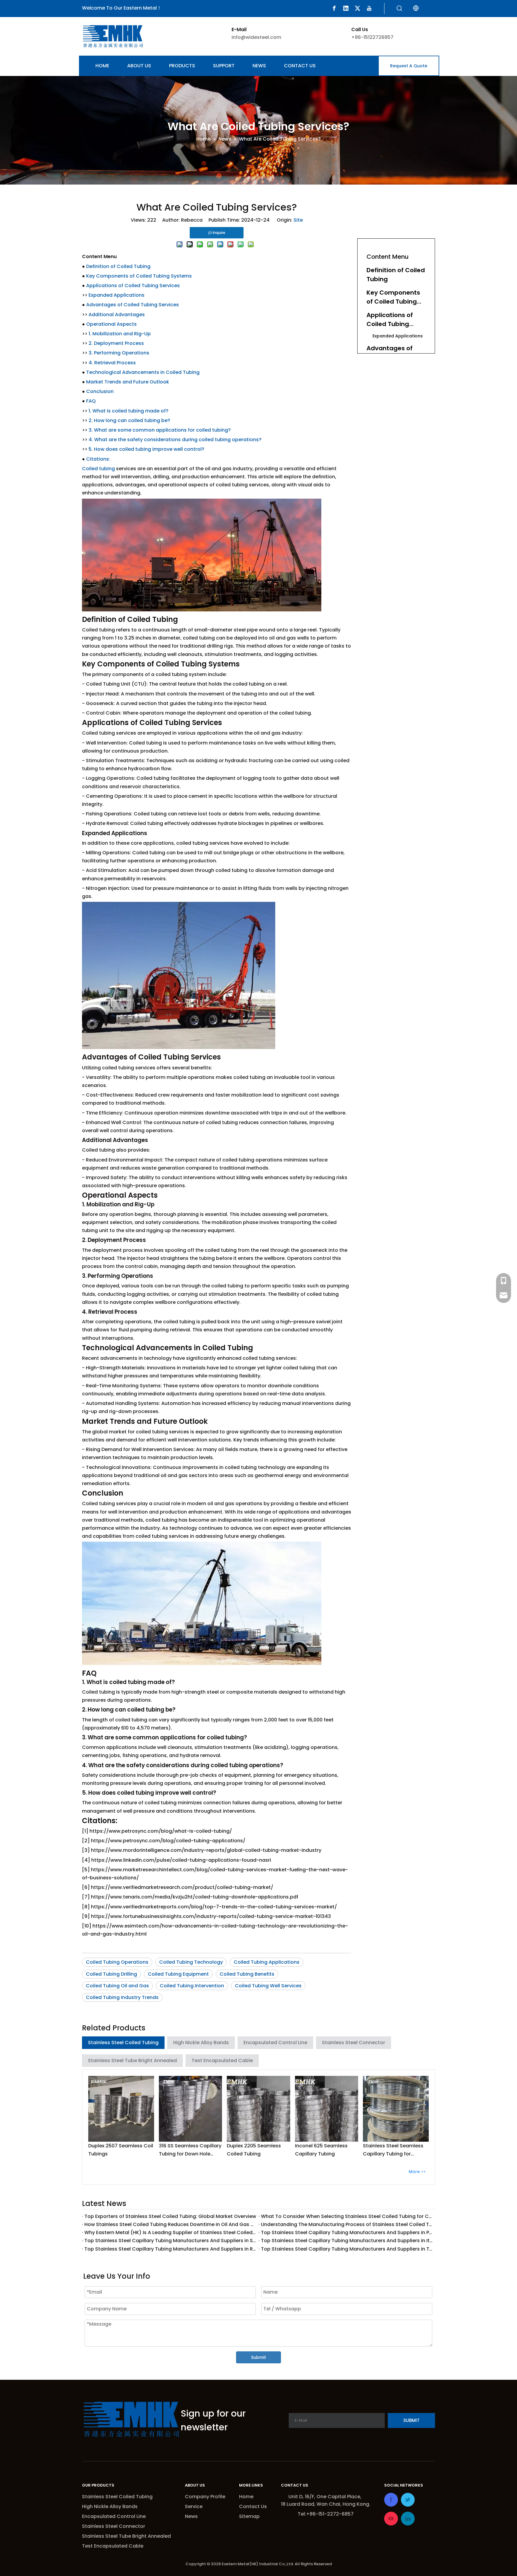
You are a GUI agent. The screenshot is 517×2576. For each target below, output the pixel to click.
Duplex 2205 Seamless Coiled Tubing (254, 2150)
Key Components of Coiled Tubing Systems (139, 276)
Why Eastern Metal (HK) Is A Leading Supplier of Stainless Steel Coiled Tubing (170, 2232)
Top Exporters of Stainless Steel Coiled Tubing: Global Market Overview (170, 2216)
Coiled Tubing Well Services (268, 1986)
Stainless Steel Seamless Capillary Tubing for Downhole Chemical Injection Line (393, 2150)
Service (194, 2506)
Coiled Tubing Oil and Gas (117, 1986)
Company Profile (205, 2497)
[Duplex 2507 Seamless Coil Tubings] (121, 2109)
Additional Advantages (117, 315)
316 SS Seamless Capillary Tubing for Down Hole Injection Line (190, 2150)
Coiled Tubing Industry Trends (122, 1997)
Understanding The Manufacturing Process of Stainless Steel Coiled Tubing (347, 2224)
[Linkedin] (346, 8)
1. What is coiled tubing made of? (129, 411)
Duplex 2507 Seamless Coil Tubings (121, 2150)
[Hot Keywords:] (399, 9)
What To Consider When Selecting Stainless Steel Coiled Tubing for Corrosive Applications (347, 2216)
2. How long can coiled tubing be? (129, 420)
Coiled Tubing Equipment (178, 1974)
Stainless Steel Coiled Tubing (123, 2043)
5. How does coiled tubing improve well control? (146, 449)
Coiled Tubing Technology (191, 1962)
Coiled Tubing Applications (267, 1962)
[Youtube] (369, 8)
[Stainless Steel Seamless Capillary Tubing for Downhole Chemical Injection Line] (396, 2109)
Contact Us (253, 2506)
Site (298, 220)
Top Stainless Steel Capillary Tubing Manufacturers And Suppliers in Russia (170, 2249)
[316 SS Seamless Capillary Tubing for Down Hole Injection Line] (191, 2109)
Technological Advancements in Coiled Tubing (143, 372)
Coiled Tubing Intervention (192, 1986)
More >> (417, 2172)
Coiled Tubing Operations (117, 1962)
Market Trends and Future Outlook (128, 382)
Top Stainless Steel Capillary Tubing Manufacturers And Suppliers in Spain (170, 2241)
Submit (258, 2357)
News (191, 2516)
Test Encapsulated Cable (222, 2060)
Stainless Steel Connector (353, 2043)
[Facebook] (334, 8)
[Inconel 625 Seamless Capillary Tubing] (327, 2109)
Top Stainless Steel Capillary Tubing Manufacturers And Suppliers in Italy (347, 2241)
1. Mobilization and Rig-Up (120, 334)
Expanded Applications (117, 295)
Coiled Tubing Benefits (247, 1974)
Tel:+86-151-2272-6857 (326, 2514)
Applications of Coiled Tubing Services (133, 286)
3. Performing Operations (119, 353)
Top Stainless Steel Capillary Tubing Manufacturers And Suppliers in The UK (347, 2249)
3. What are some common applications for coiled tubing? (160, 430)
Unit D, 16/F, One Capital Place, (326, 2497)
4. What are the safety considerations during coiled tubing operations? (175, 440)
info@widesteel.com (256, 37)
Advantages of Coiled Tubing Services (133, 305)
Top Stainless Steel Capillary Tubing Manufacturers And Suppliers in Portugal (347, 2232)
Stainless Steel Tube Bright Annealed (132, 2060)
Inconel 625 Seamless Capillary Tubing (321, 2150)
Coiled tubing (98, 469)
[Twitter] (358, 8)
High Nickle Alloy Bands (201, 2043)
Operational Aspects (111, 324)
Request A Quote (409, 66)
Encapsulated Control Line (275, 2043)
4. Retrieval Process (112, 363)
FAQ (91, 401)
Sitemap (249, 2516)
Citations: (98, 459)
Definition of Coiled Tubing (118, 266)
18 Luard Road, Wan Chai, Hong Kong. (326, 2504)
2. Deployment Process (116, 343)
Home (246, 2497)
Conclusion (100, 391)
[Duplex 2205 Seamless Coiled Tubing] (258, 2109)
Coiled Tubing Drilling (111, 1974)
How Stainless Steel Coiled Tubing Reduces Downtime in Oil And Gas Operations (170, 2224)
